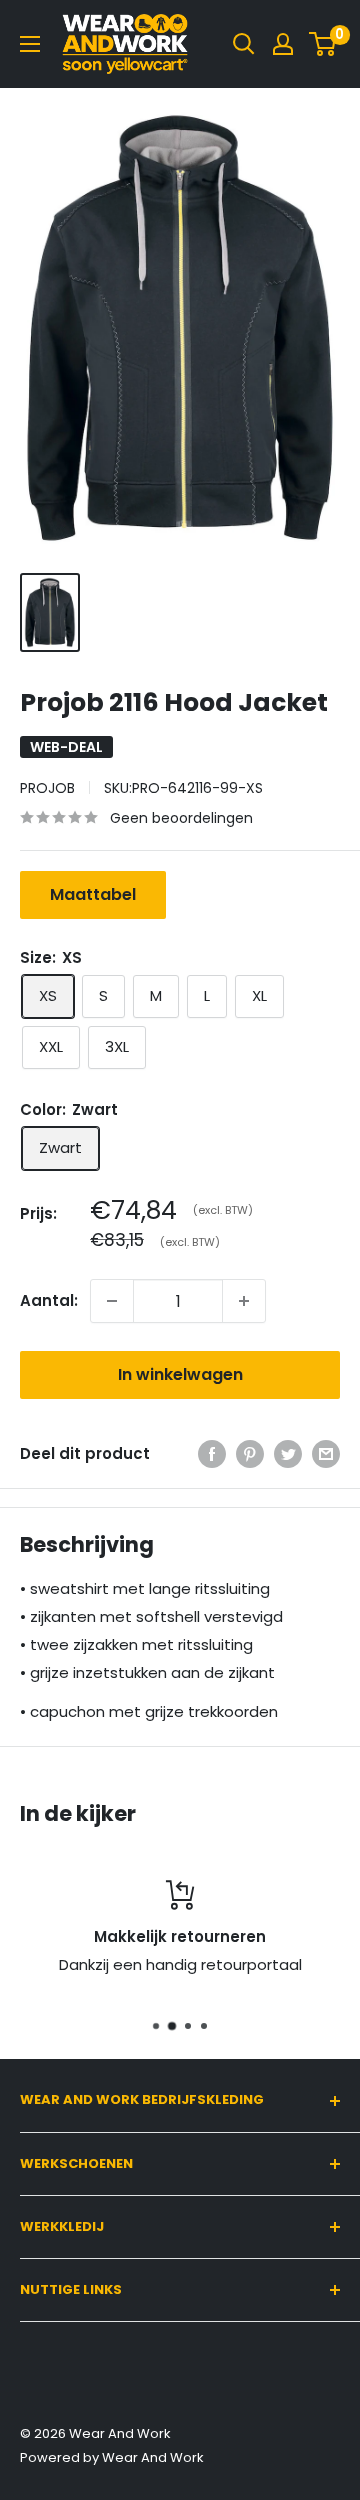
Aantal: (49, 1300)
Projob (47, 788)
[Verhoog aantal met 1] (244, 1301)
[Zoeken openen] (244, 44)
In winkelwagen (180, 1374)
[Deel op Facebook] (212, 1453)
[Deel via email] (326, 1453)
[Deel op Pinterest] (250, 1453)
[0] (323, 44)
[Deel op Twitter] (288, 1453)
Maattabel (93, 894)
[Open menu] (30, 44)
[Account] (283, 44)
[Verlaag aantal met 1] (112, 1301)
